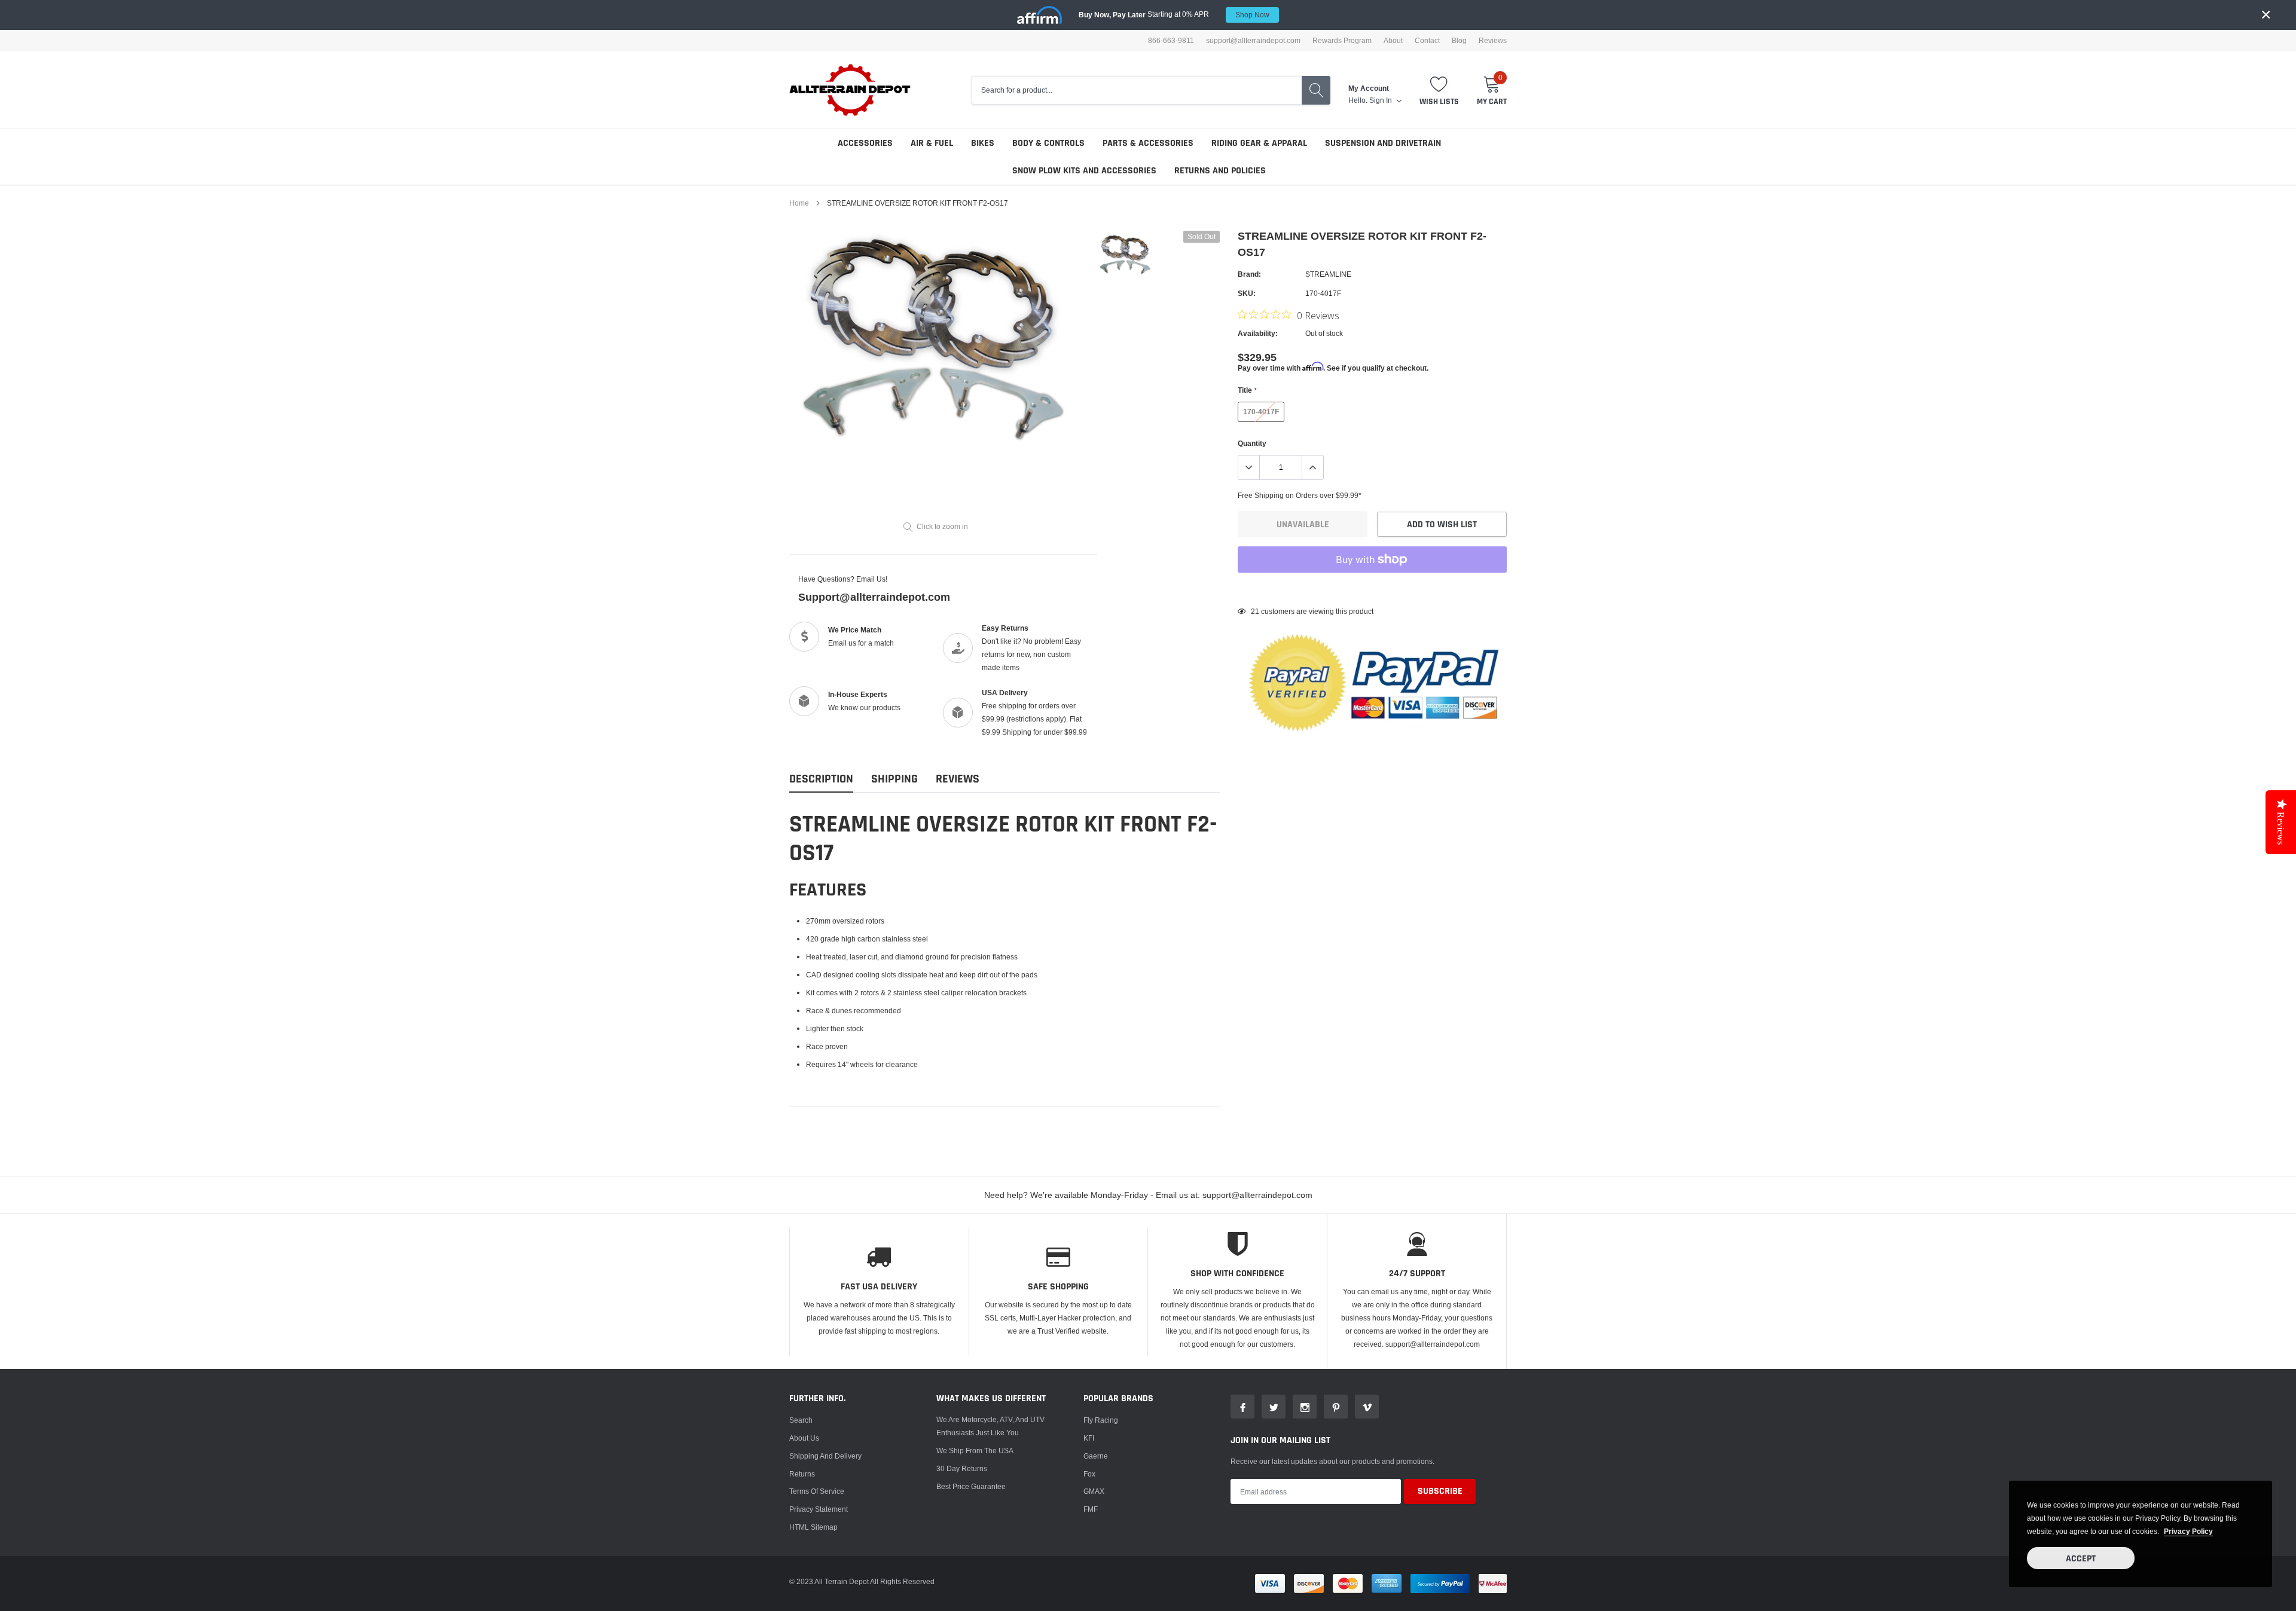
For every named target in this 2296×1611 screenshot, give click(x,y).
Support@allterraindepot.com (874, 597)
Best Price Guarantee (971, 1486)
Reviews (1493, 41)
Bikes (983, 143)
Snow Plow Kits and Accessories (1084, 171)
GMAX (1094, 1491)
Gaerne (1096, 1456)
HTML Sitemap (813, 1527)
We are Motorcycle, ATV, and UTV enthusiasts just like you (990, 1426)
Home (799, 203)
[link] (1126, 255)
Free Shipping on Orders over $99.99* (1300, 495)
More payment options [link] (1372, 589)
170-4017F (1261, 412)
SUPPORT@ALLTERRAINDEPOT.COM (1253, 41)
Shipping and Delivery (825, 1456)
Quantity (1252, 443)
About (1393, 41)
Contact (1427, 41)
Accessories (865, 143)
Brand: (1249, 274)
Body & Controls (1048, 143)
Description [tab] (821, 779)
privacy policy (2188, 1531)
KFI (1089, 1438)
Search (801, 1420)
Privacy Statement (819, 1509)
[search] (1316, 90)
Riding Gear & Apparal (1259, 143)
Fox (1089, 1474)
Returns (802, 1474)
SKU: (1247, 293)
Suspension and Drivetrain (1383, 143)
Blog (1459, 41)
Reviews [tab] (958, 779)
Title (1247, 390)
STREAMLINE (1328, 274)
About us (804, 1438)
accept (2081, 1559)
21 (1255, 611)
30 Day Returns (962, 1468)
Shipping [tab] (894, 779)
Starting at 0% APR (1174, 14)
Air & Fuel (932, 143)
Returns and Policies (1220, 171)
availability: (1258, 333)
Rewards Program (1342, 41)
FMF (1091, 1509)
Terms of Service (817, 1491)
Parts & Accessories (1148, 143)
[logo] (851, 90)
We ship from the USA (975, 1450)
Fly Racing (1101, 1420)
